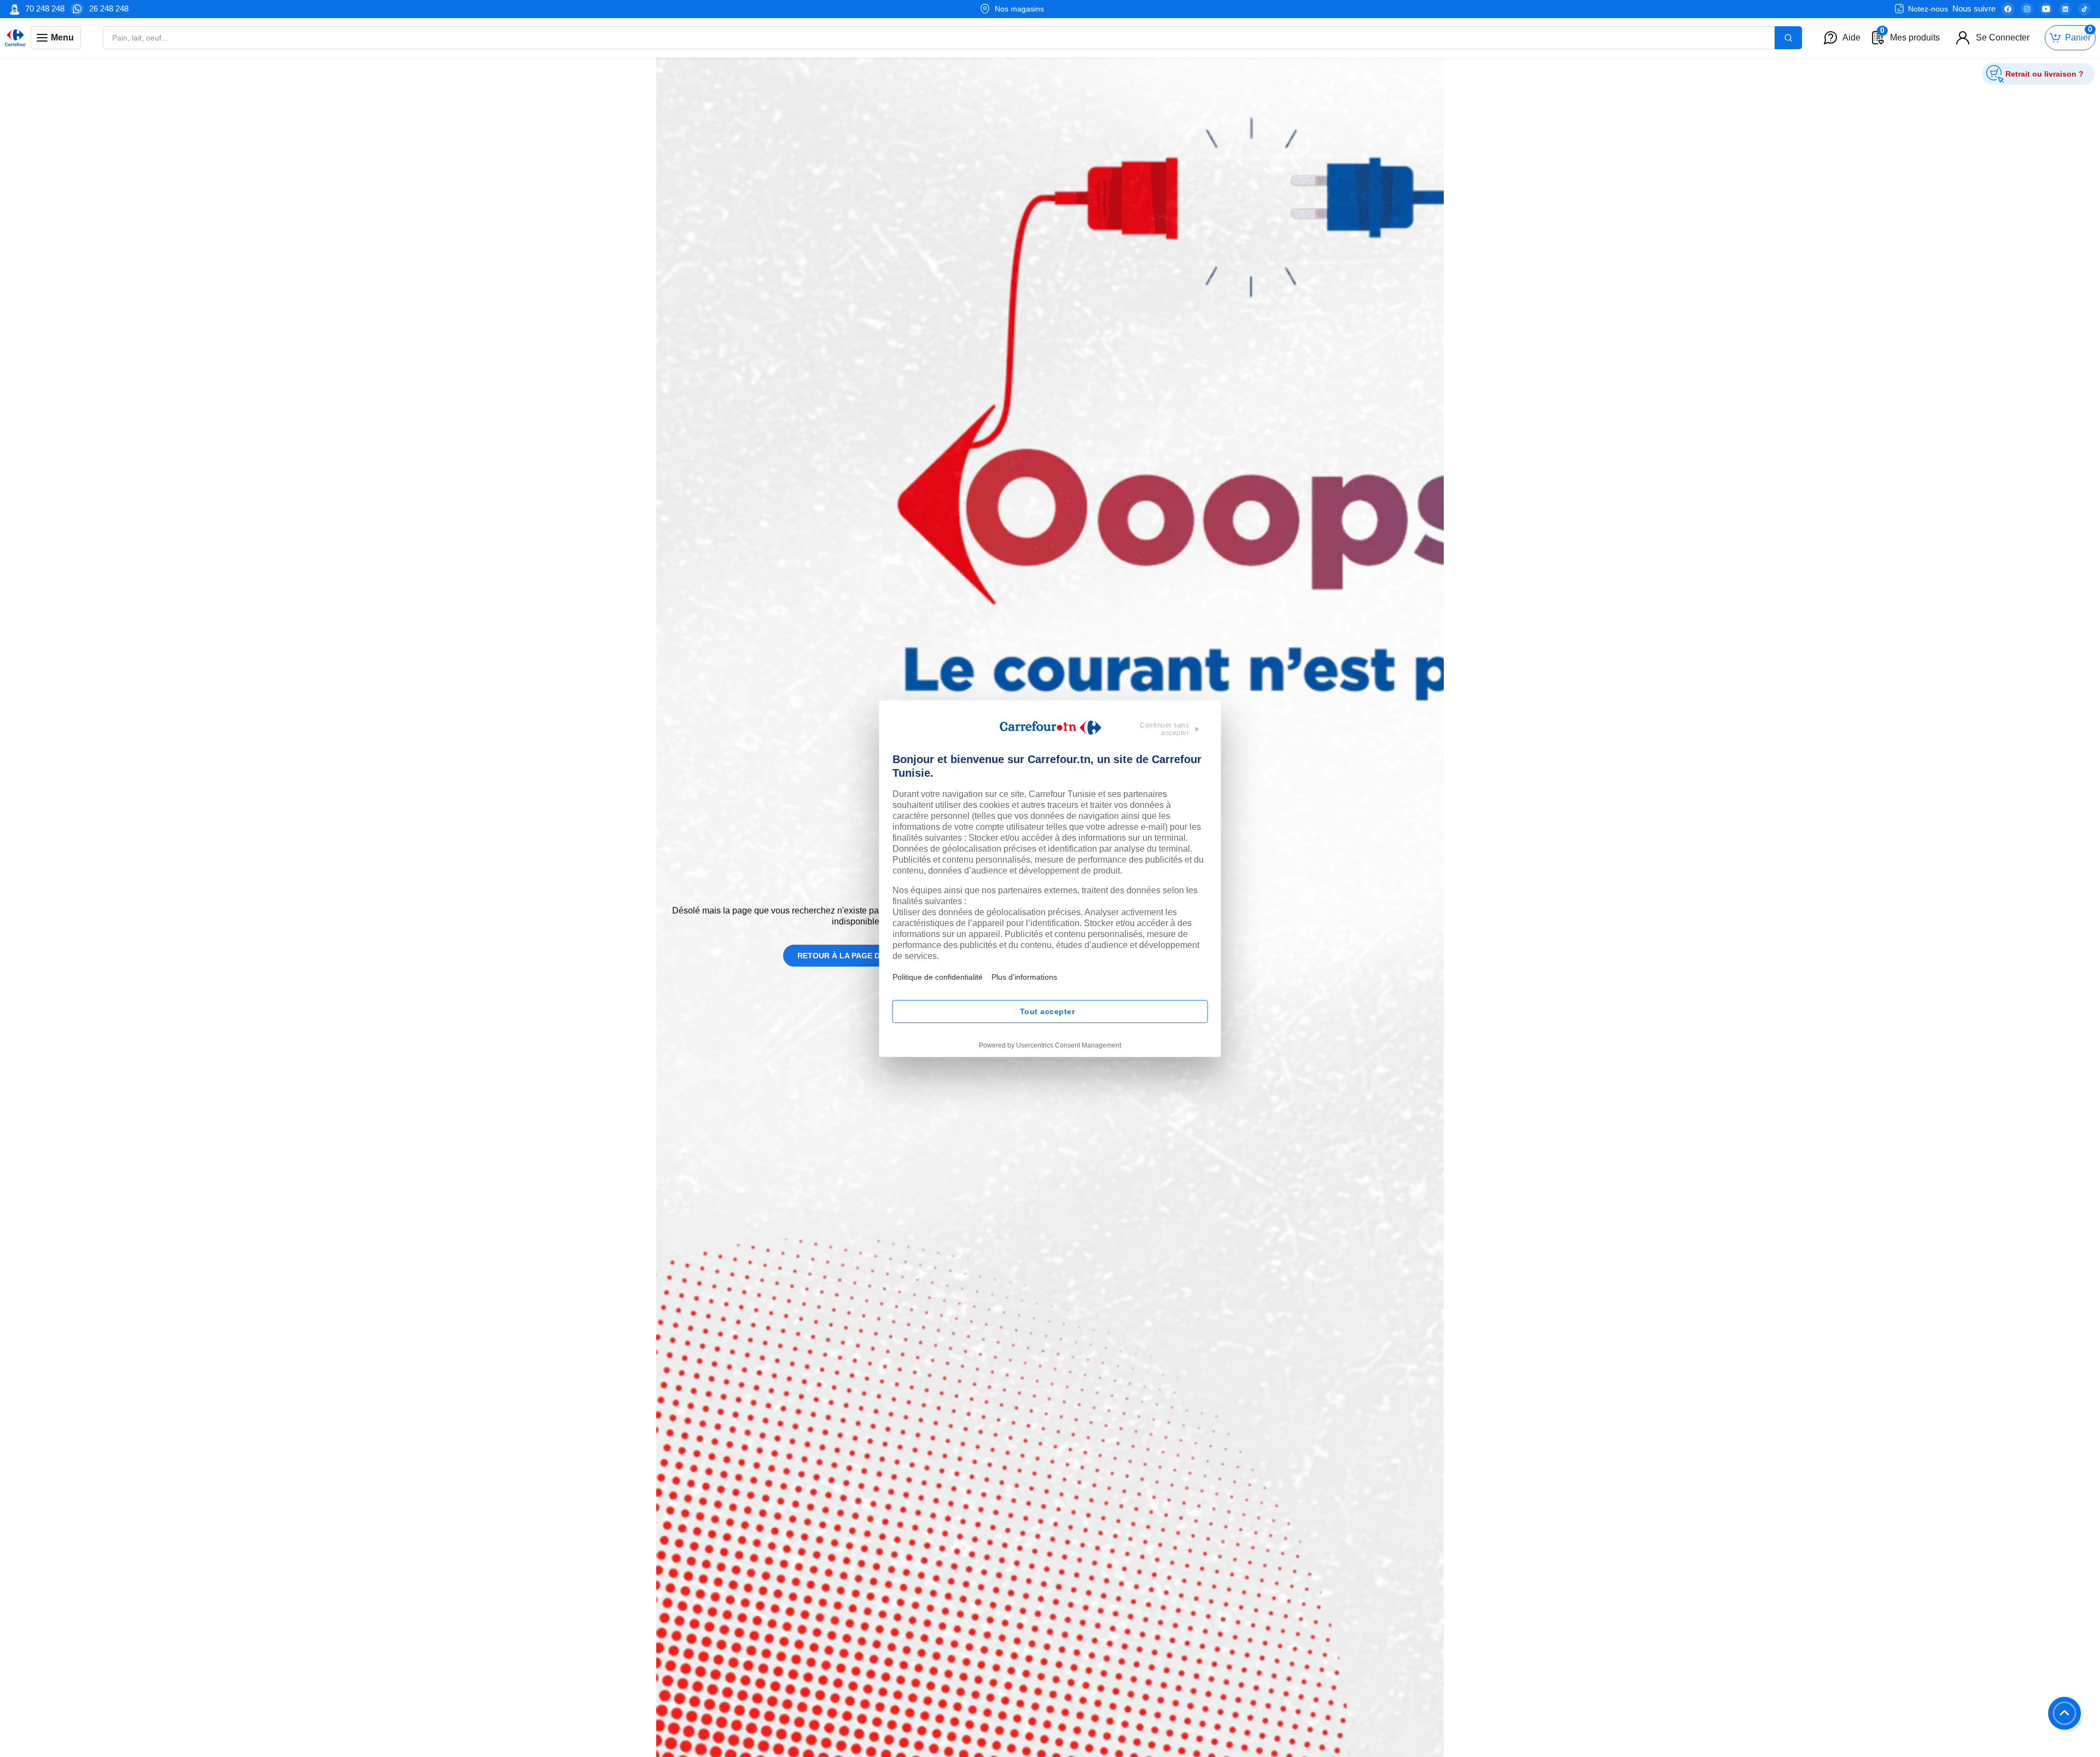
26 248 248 (109, 8)
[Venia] (15, 38)
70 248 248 (45, 8)
